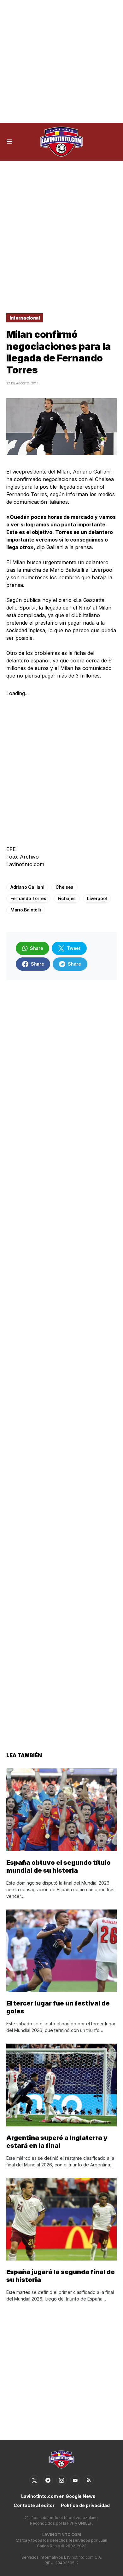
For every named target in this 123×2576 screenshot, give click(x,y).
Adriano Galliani (27, 887)
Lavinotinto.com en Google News (58, 2496)
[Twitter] (34, 2480)
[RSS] (89, 2480)
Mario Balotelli (26, 910)
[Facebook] (48, 2480)
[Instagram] (61, 2480)
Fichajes (67, 898)
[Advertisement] (61, 61)
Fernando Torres (28, 898)
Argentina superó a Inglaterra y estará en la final (57, 2142)
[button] (10, 142)
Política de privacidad (85, 2505)
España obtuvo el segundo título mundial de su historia (59, 1867)
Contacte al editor (34, 2505)
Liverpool (97, 898)
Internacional (25, 318)
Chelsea (64, 887)
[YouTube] (75, 2480)
